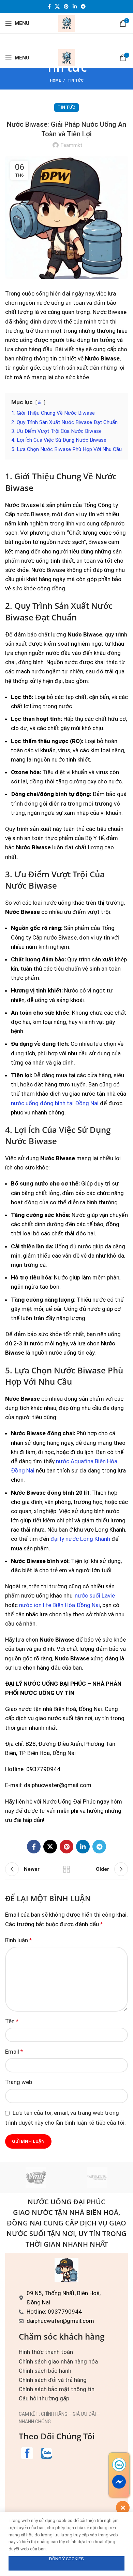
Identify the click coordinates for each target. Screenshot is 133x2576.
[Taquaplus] (97, 2178)
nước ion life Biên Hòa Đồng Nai (60, 1605)
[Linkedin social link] (75, 6)
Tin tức (76, 80)
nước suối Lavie (95, 1595)
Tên (12, 2021)
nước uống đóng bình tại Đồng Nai (55, 1103)
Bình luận (18, 1940)
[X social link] (57, 6)
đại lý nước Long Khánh (80, 1539)
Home (55, 80)
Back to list (66, 1869)
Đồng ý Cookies (66, 2559)
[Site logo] (66, 23)
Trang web (19, 2082)
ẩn (40, 402)
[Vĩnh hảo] (36, 2178)
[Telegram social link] (83, 6)
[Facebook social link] (49, 6)
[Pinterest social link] (66, 6)
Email (14, 2052)
